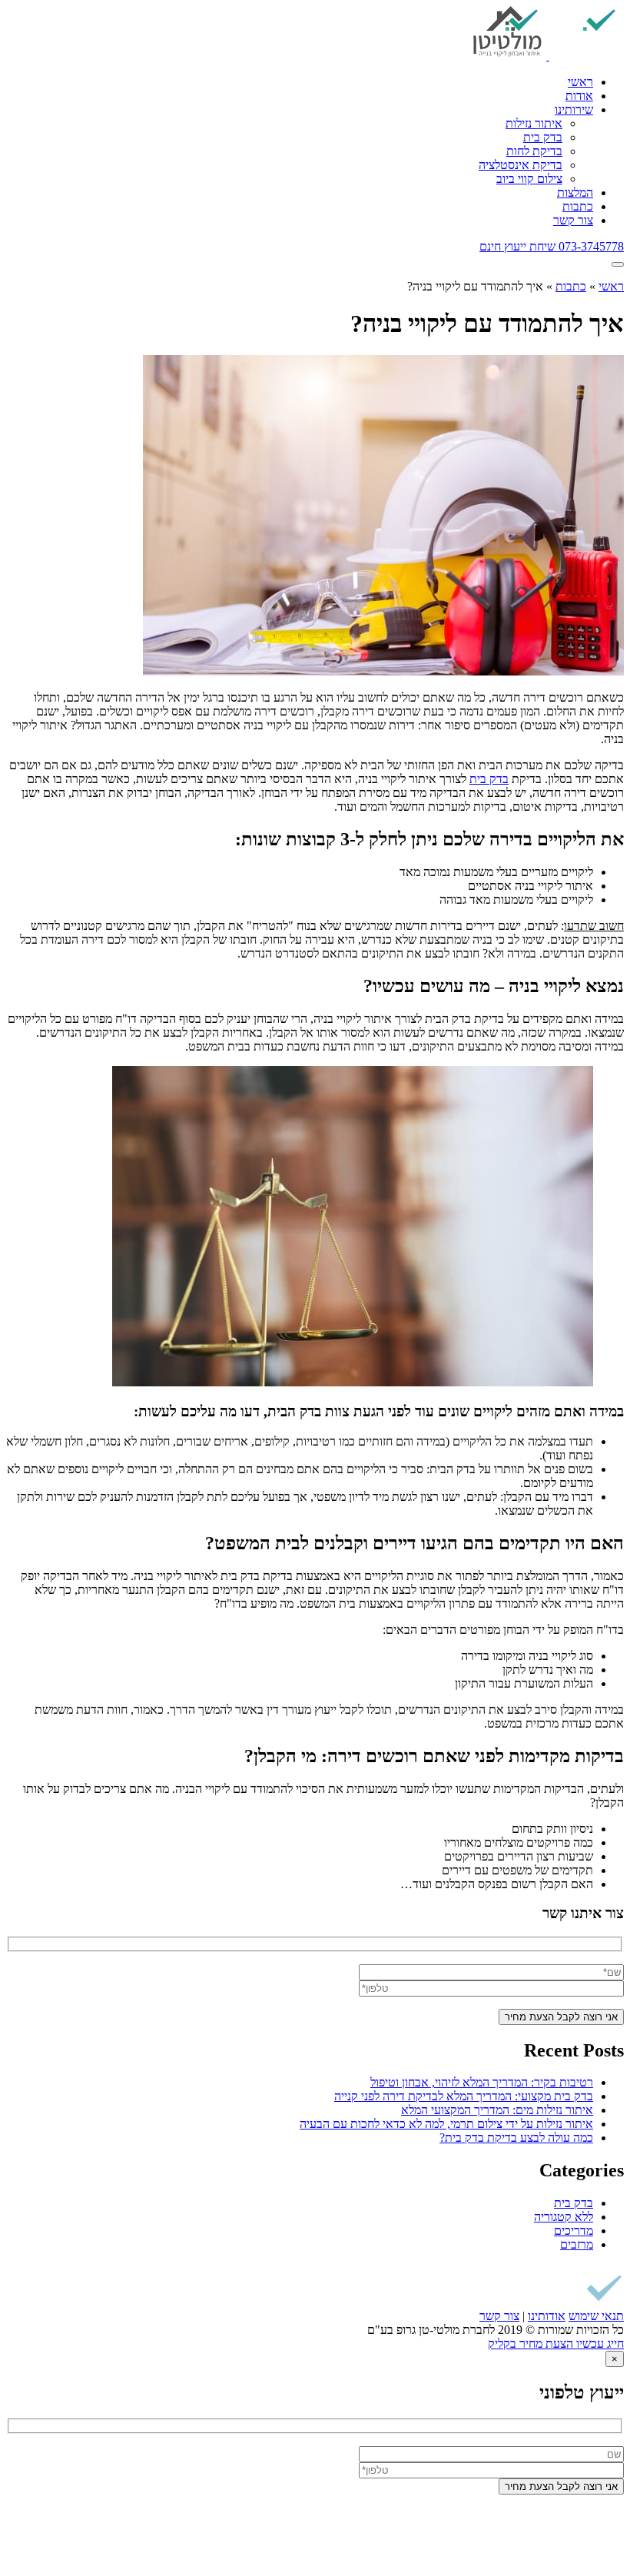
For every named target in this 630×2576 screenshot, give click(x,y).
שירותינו (574, 110)
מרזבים (577, 2244)
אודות (579, 96)
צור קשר (573, 220)
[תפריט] (618, 264)
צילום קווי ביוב (529, 179)
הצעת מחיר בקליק (531, 2344)
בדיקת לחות (534, 151)
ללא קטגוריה (564, 2217)
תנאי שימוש (596, 2316)
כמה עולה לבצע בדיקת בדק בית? (516, 2138)
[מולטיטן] (548, 56)
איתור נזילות (534, 123)
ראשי (580, 82)
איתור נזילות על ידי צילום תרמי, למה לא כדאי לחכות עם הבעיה (446, 2124)
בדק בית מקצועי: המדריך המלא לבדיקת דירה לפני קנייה (464, 2096)
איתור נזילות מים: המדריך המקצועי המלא (497, 2110)
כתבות (578, 206)
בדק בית (543, 137)
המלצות (575, 193)
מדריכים (574, 2231)
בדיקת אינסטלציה (521, 165)
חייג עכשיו (598, 2344)
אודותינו (547, 2316)
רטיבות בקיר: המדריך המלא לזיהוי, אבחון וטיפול (482, 2082)
